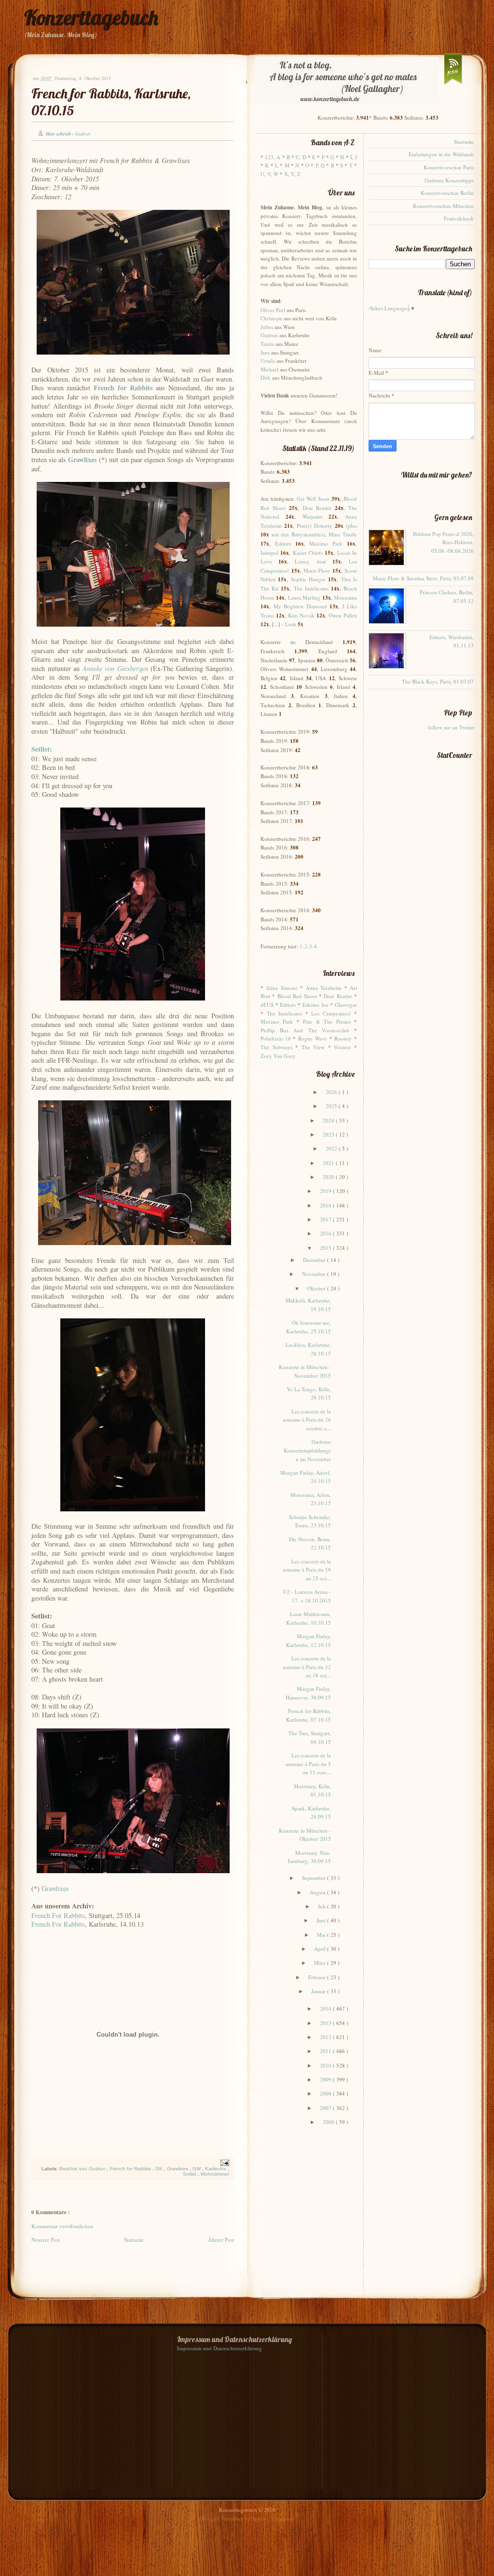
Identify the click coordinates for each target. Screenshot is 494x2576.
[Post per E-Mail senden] (224, 2162)
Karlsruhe (216, 2169)
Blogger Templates (223, 2518)
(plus (351, 526)
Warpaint (312, 516)
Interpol (269, 553)
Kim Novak (301, 615)
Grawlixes (55, 1888)
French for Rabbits (131, 2169)
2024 (329, 1120)
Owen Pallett (343, 615)
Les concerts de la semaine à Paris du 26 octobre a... (307, 1420)
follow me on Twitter (451, 727)
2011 (326, 2051)
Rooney (343, 1038)
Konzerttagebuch (91, 18)
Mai (322, 1935)
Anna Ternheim (324, 988)
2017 (326, 1219)
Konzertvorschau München (443, 206)
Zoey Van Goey (278, 1056)
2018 (326, 1205)
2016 (326, 1233)
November (315, 1274)
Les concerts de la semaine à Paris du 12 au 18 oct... (307, 1667)
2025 (332, 1106)
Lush (291, 624)
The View (313, 1047)
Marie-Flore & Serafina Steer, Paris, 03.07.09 (423, 578)
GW (197, 2169)
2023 (329, 1134)
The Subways (276, 1047)
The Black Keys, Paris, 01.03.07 (438, 681)
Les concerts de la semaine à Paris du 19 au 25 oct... (307, 1570)
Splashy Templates (272, 2518)
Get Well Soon (313, 499)
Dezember (315, 1260)
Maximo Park (326, 543)
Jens (265, 352)
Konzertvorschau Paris (449, 167)
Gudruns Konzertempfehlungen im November (307, 1450)
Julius (267, 327)
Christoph (271, 318)
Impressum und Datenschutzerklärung (220, 2348)
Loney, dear (310, 561)
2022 (332, 1148)
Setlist (190, 2174)
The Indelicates (311, 588)
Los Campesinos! (331, 1013)
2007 (326, 2108)
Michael (269, 369)
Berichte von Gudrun (83, 2169)
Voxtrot (342, 1047)
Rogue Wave (313, 1038)
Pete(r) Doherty (315, 526)
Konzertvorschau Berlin (447, 193)
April (321, 1949)
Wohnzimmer (215, 2174)
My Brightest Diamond (300, 606)
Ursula (268, 361)
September (315, 1878)
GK (160, 2169)
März (321, 1963)
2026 (332, 1092)
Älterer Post (221, 2240)
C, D (301, 157)
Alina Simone (281, 988)
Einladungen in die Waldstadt (441, 154)
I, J (354, 157)
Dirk (266, 377)
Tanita (267, 344)
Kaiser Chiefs (308, 553)
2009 (326, 2079)
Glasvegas (346, 1005)
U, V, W (269, 174)
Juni (322, 1920)
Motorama (345, 597)
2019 (326, 1191)
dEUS (267, 1005)
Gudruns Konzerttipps (449, 180)
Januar (319, 1991)
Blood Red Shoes (297, 996)
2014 (326, 2008)
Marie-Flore (317, 570)
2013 (326, 2023)
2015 (326, 1248)
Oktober (317, 1288)
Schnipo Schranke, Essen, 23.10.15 (310, 1521)
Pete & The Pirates (327, 1021)
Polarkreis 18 (276, 1038)
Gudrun (269, 335)
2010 (326, 2065)
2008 (326, 2093)
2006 (329, 2122)
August (318, 1892)
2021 (329, 1163)
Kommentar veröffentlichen (62, 2226)
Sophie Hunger (308, 579)
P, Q (320, 165)
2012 (326, 2037)
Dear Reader (317, 508)
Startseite (134, 2240)
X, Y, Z (292, 174)
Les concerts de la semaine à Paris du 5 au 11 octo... (308, 1764)
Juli (322, 1906)
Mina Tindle (343, 534)
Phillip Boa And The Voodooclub (305, 1030)
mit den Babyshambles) (298, 534)
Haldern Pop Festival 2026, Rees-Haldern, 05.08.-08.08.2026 (443, 542)
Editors (283, 543)
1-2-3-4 (308, 946)
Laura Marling (304, 597)
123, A (273, 157)
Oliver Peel (273, 310)
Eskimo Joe (316, 1005)
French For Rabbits (58, 1915)
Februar (318, 1977)
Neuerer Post (46, 2240)
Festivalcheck (459, 218)
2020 (329, 1177)
